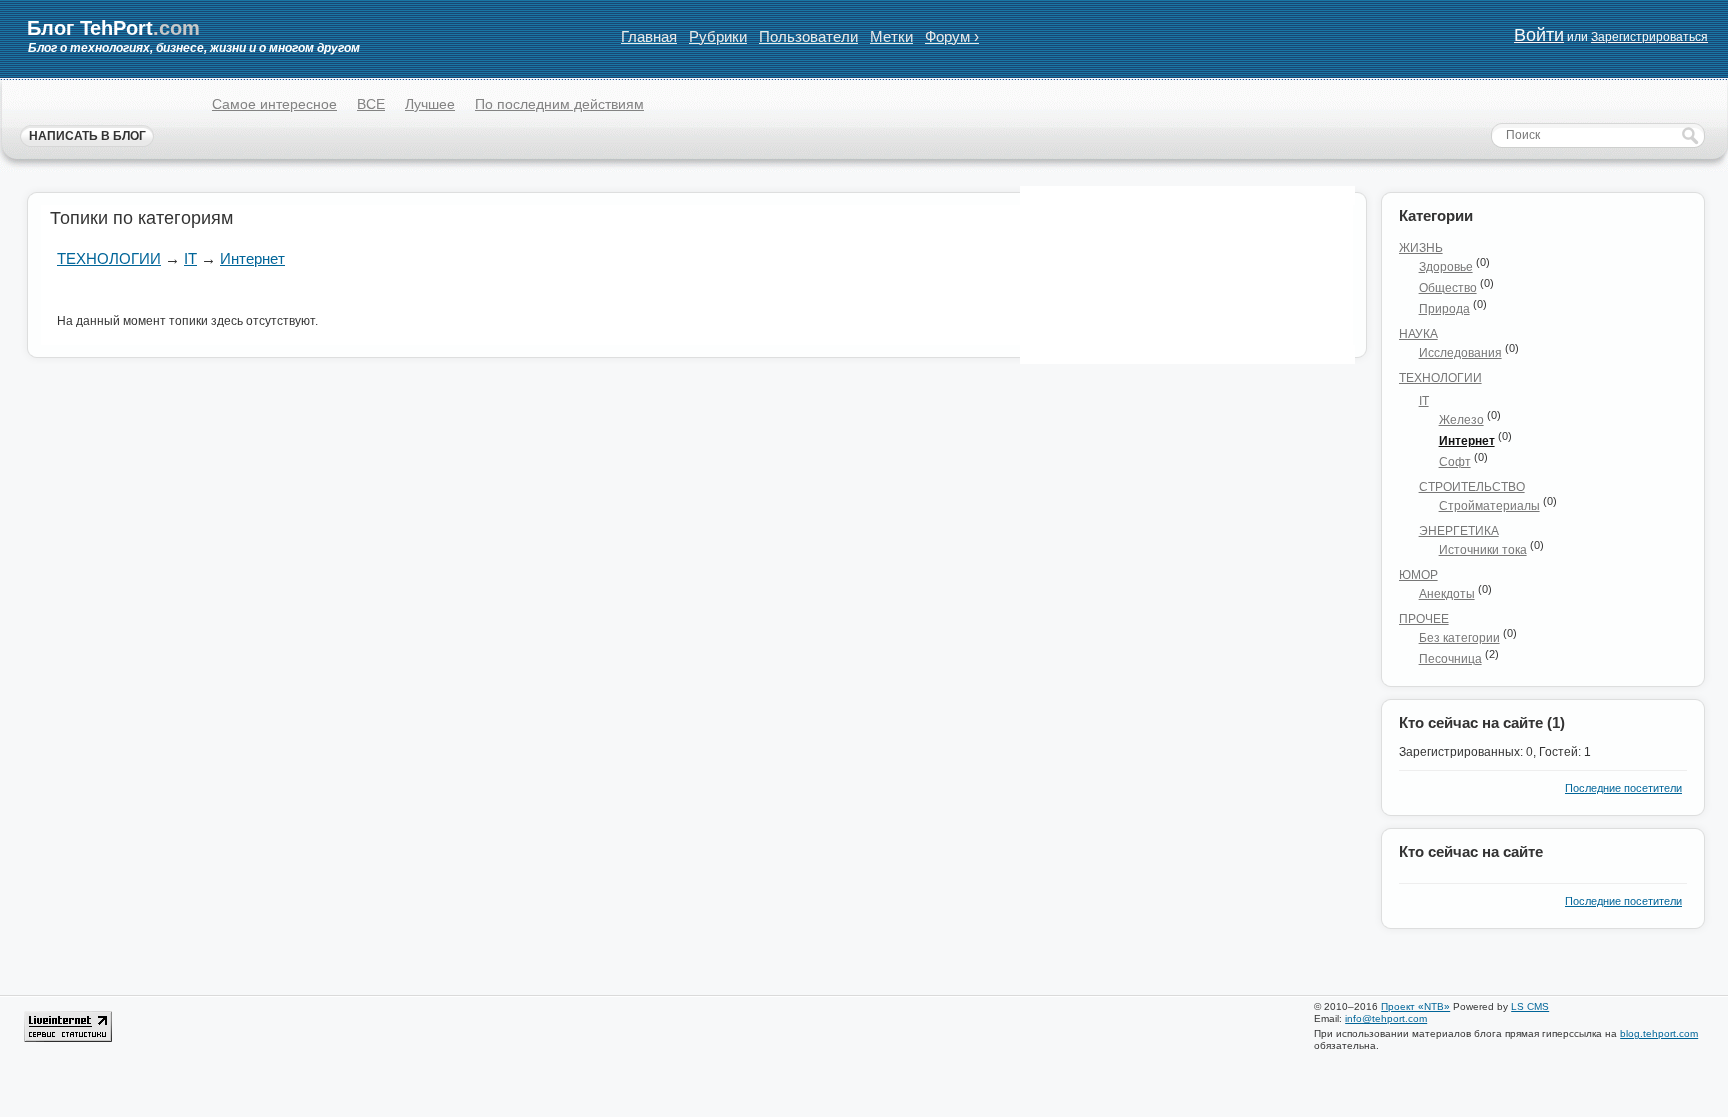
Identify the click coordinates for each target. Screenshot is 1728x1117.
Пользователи (808, 36)
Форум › (952, 36)
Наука (1418, 334)
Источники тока (1483, 550)
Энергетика (1459, 531)
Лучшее (430, 104)
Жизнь (1421, 248)
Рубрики (718, 36)
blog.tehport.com (1659, 1033)
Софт (1455, 462)
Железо (1461, 420)
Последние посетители (1623, 788)
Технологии (109, 258)
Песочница (1450, 659)
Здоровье (1446, 267)
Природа (1444, 309)
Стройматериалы (1489, 506)
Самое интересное (274, 104)
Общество (1448, 288)
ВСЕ (371, 104)
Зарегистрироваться (1649, 37)
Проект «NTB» (1415, 1006)
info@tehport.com (1386, 1018)
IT (190, 258)
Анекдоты (1447, 594)
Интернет (252, 258)
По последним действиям (559, 104)
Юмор (1418, 575)
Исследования (1460, 353)
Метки (891, 36)
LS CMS (1530, 1006)
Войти (1539, 35)
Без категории (1459, 638)
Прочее (1424, 619)
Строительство (1472, 487)
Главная (649, 36)
